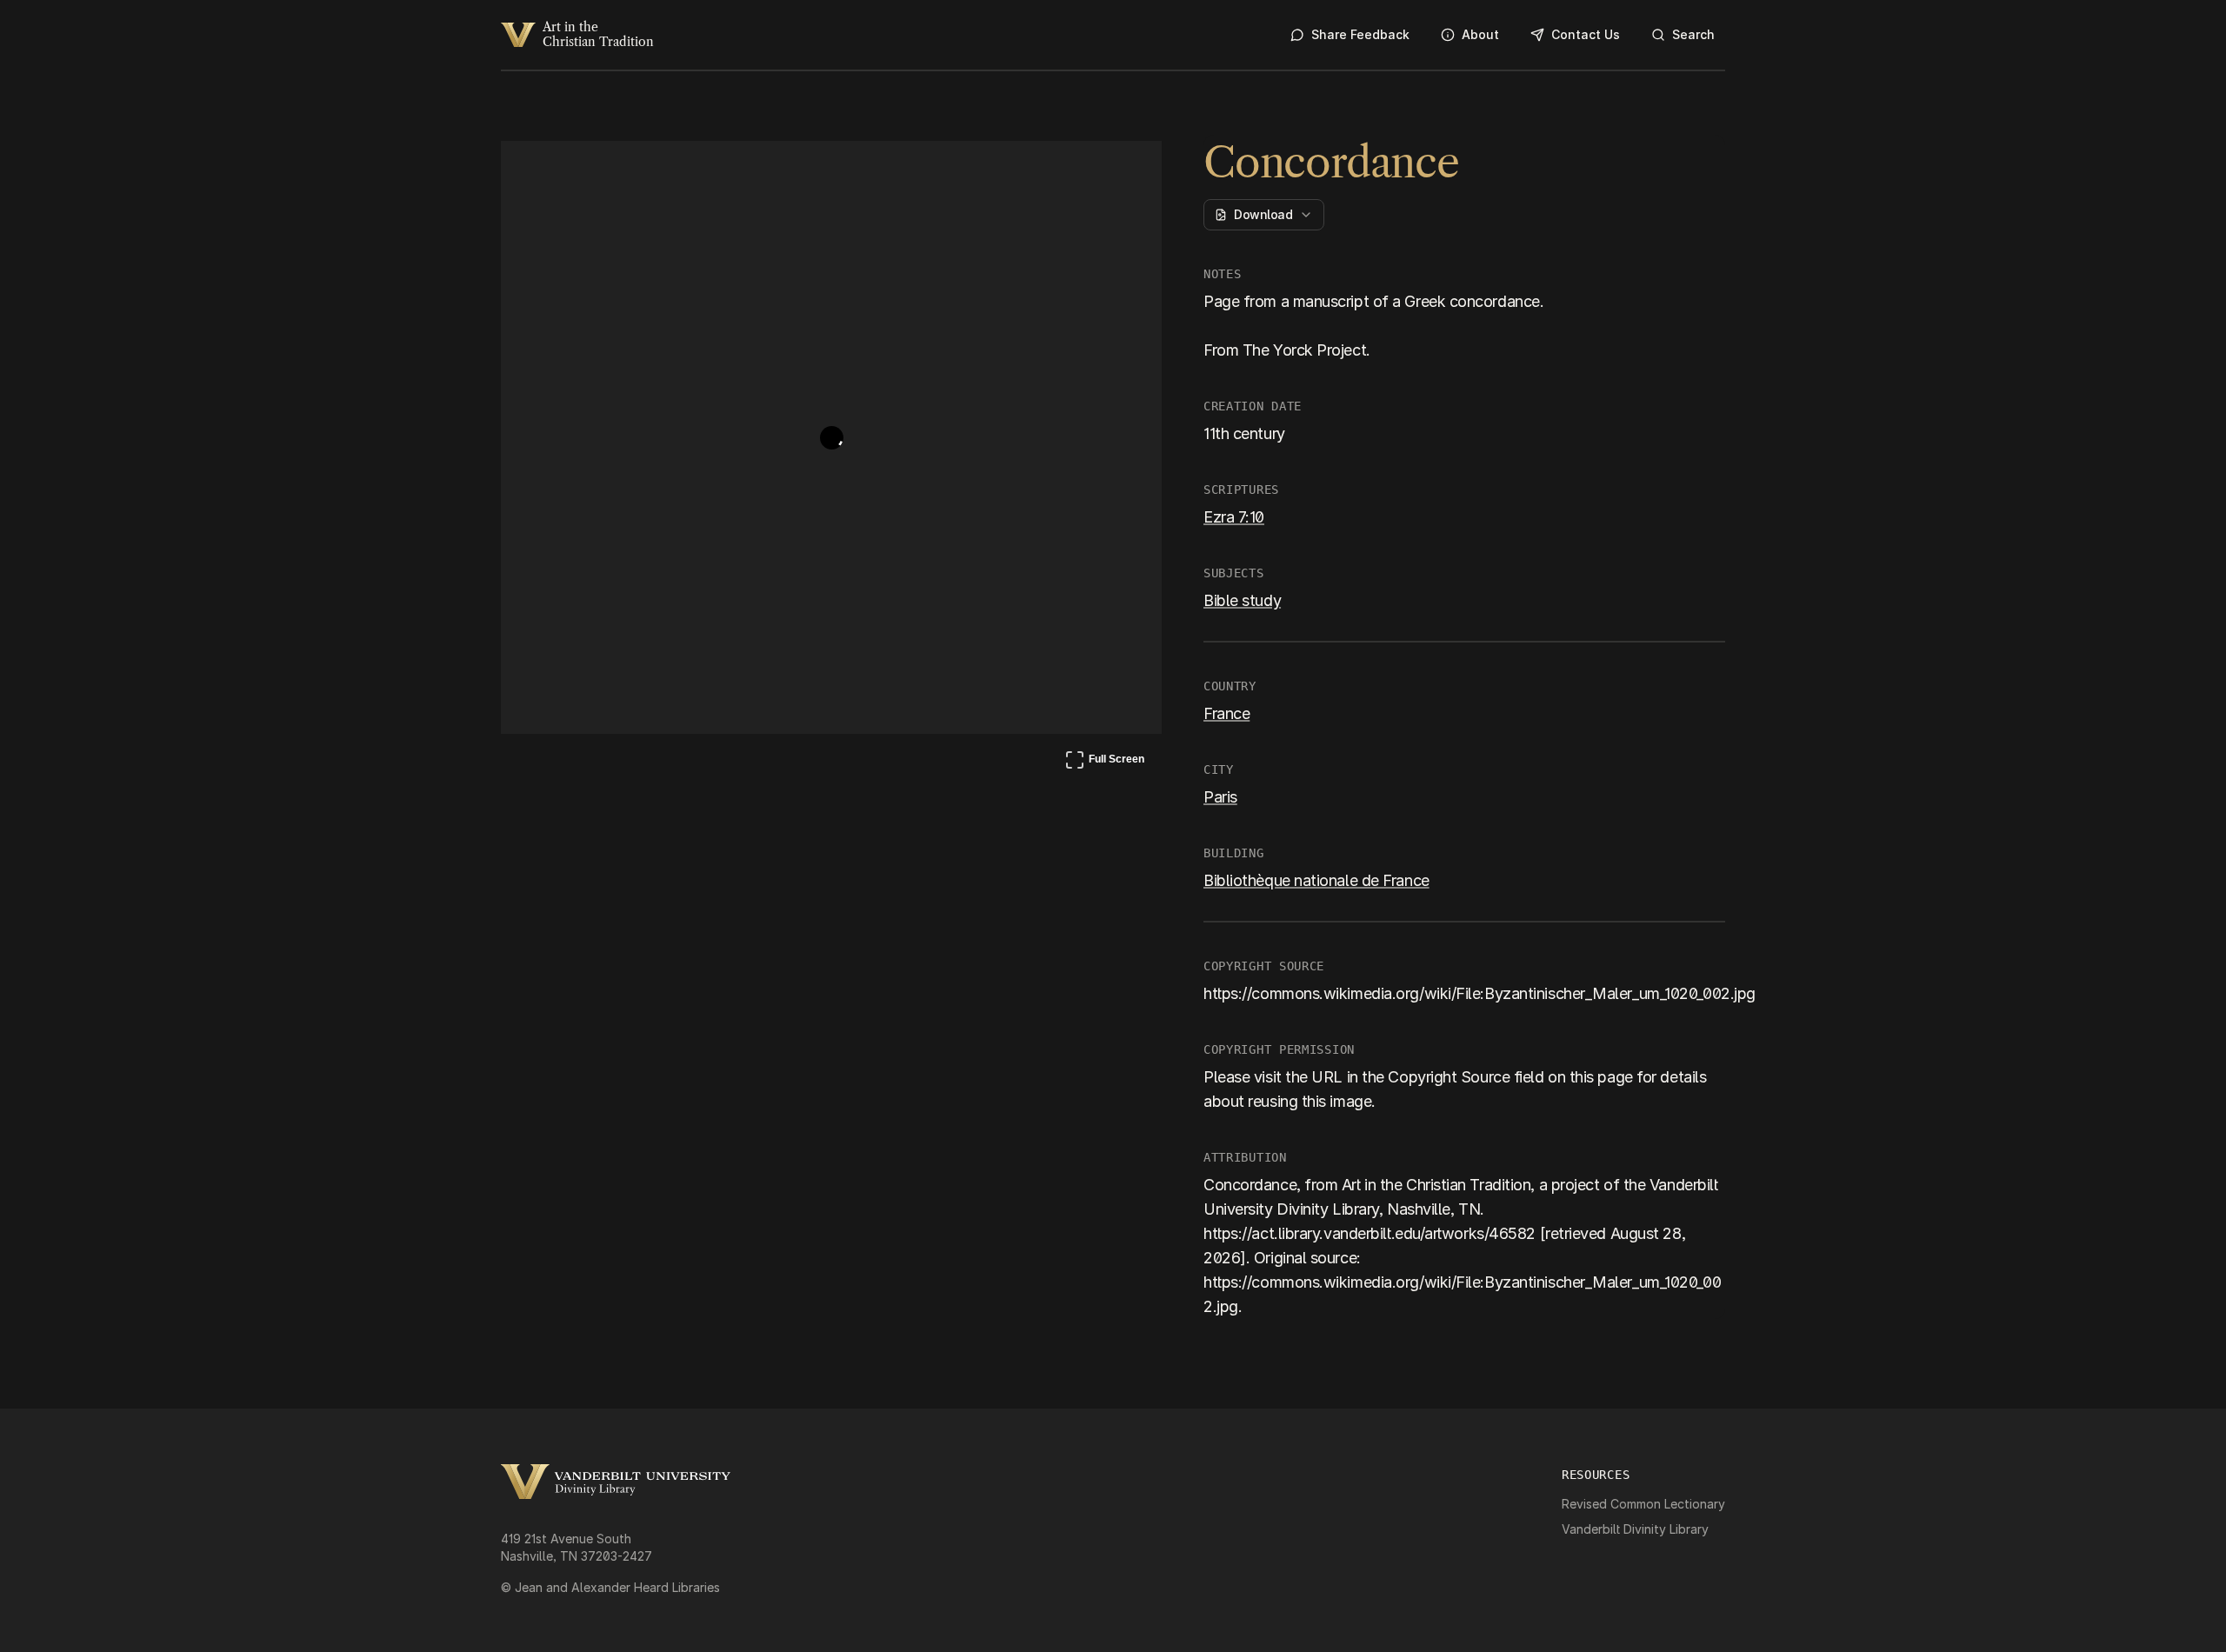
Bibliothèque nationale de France (1316, 880)
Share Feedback (1360, 34)
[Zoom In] (1083, 170)
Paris (1220, 797)
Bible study (1242, 600)
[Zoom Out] (1125, 170)
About (1480, 34)
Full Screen (1104, 763)
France (1226, 713)
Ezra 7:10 (1234, 517)
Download (1263, 214)
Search (1693, 34)
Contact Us (1586, 34)
